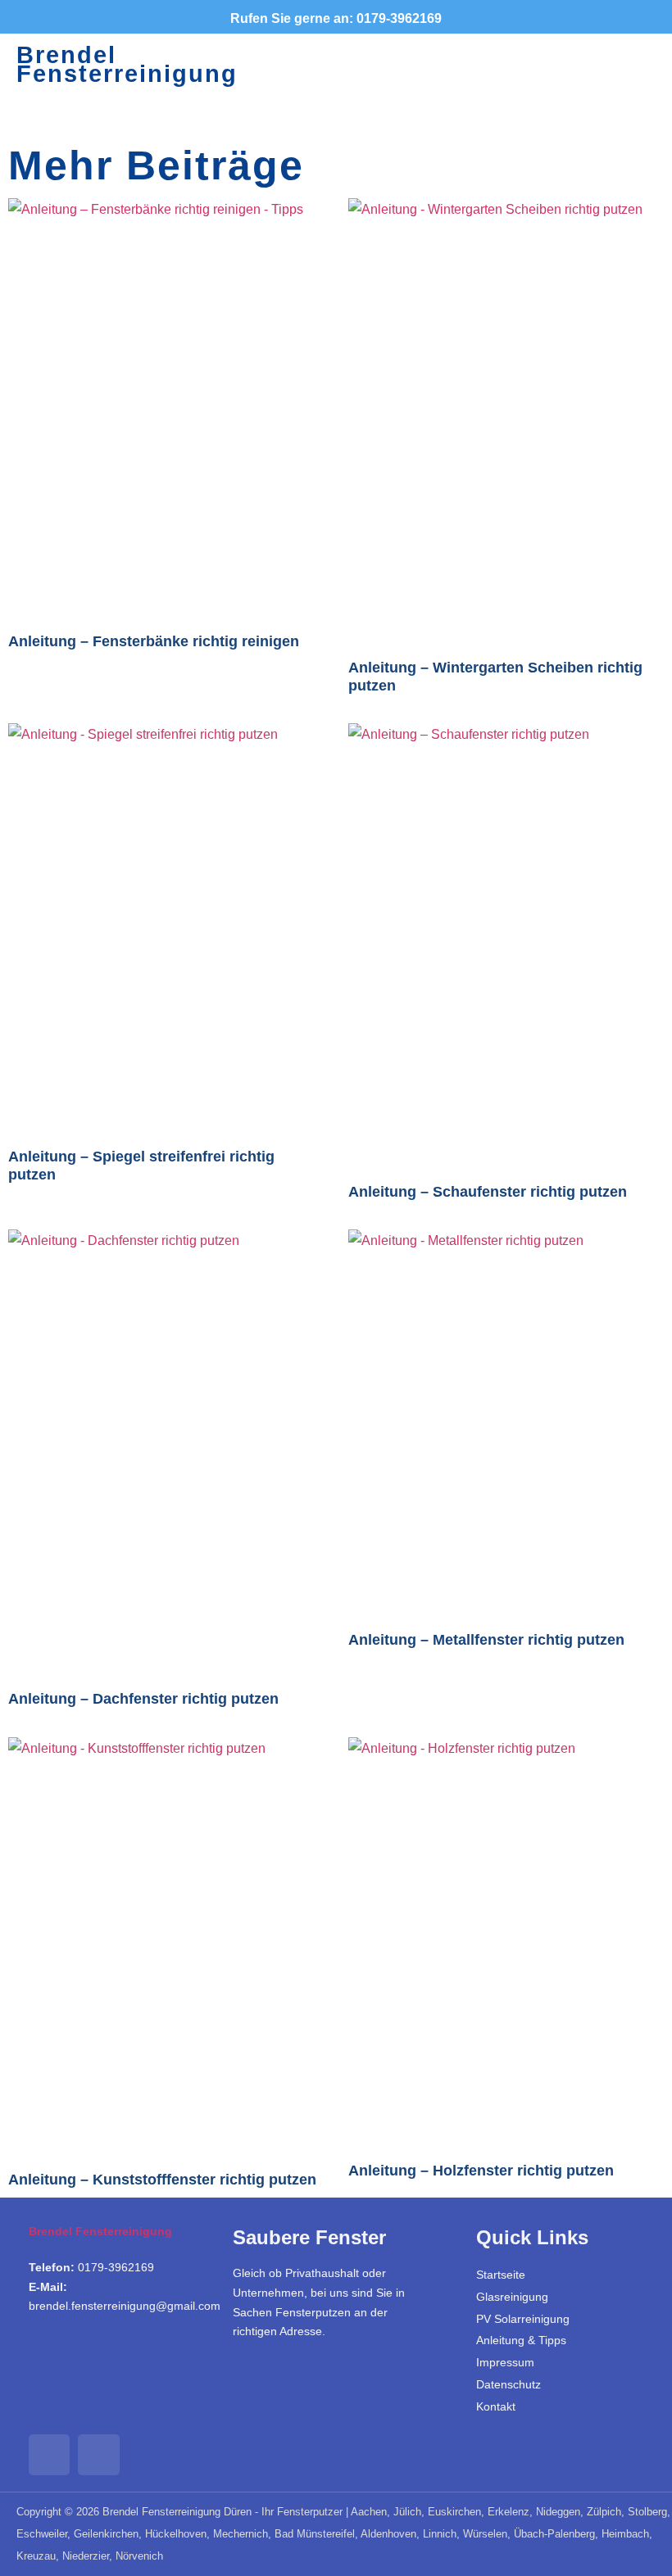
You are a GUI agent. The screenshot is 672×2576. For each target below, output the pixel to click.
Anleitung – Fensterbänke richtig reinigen (154, 641)
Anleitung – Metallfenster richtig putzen (486, 1640)
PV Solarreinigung (523, 2319)
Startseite (501, 2275)
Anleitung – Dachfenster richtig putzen (143, 1699)
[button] (496, 65)
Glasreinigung (512, 2297)
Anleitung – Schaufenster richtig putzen (488, 1192)
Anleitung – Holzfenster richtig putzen (481, 2171)
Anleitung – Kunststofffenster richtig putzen (162, 2180)
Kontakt (496, 2406)
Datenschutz (509, 2384)
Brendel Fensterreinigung (127, 64)
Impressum (505, 2362)
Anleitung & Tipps (521, 2340)
